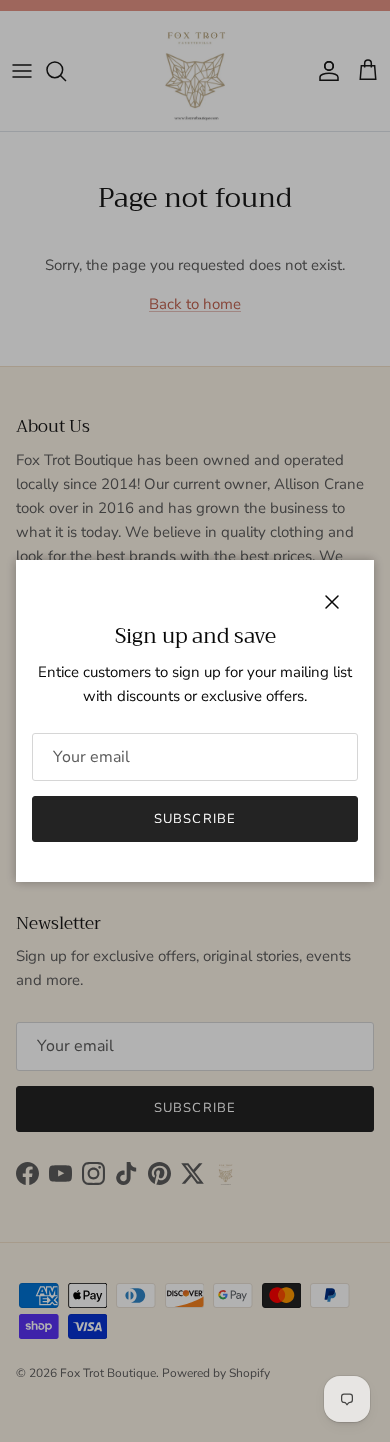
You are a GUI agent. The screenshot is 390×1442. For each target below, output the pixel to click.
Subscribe (194, 819)
